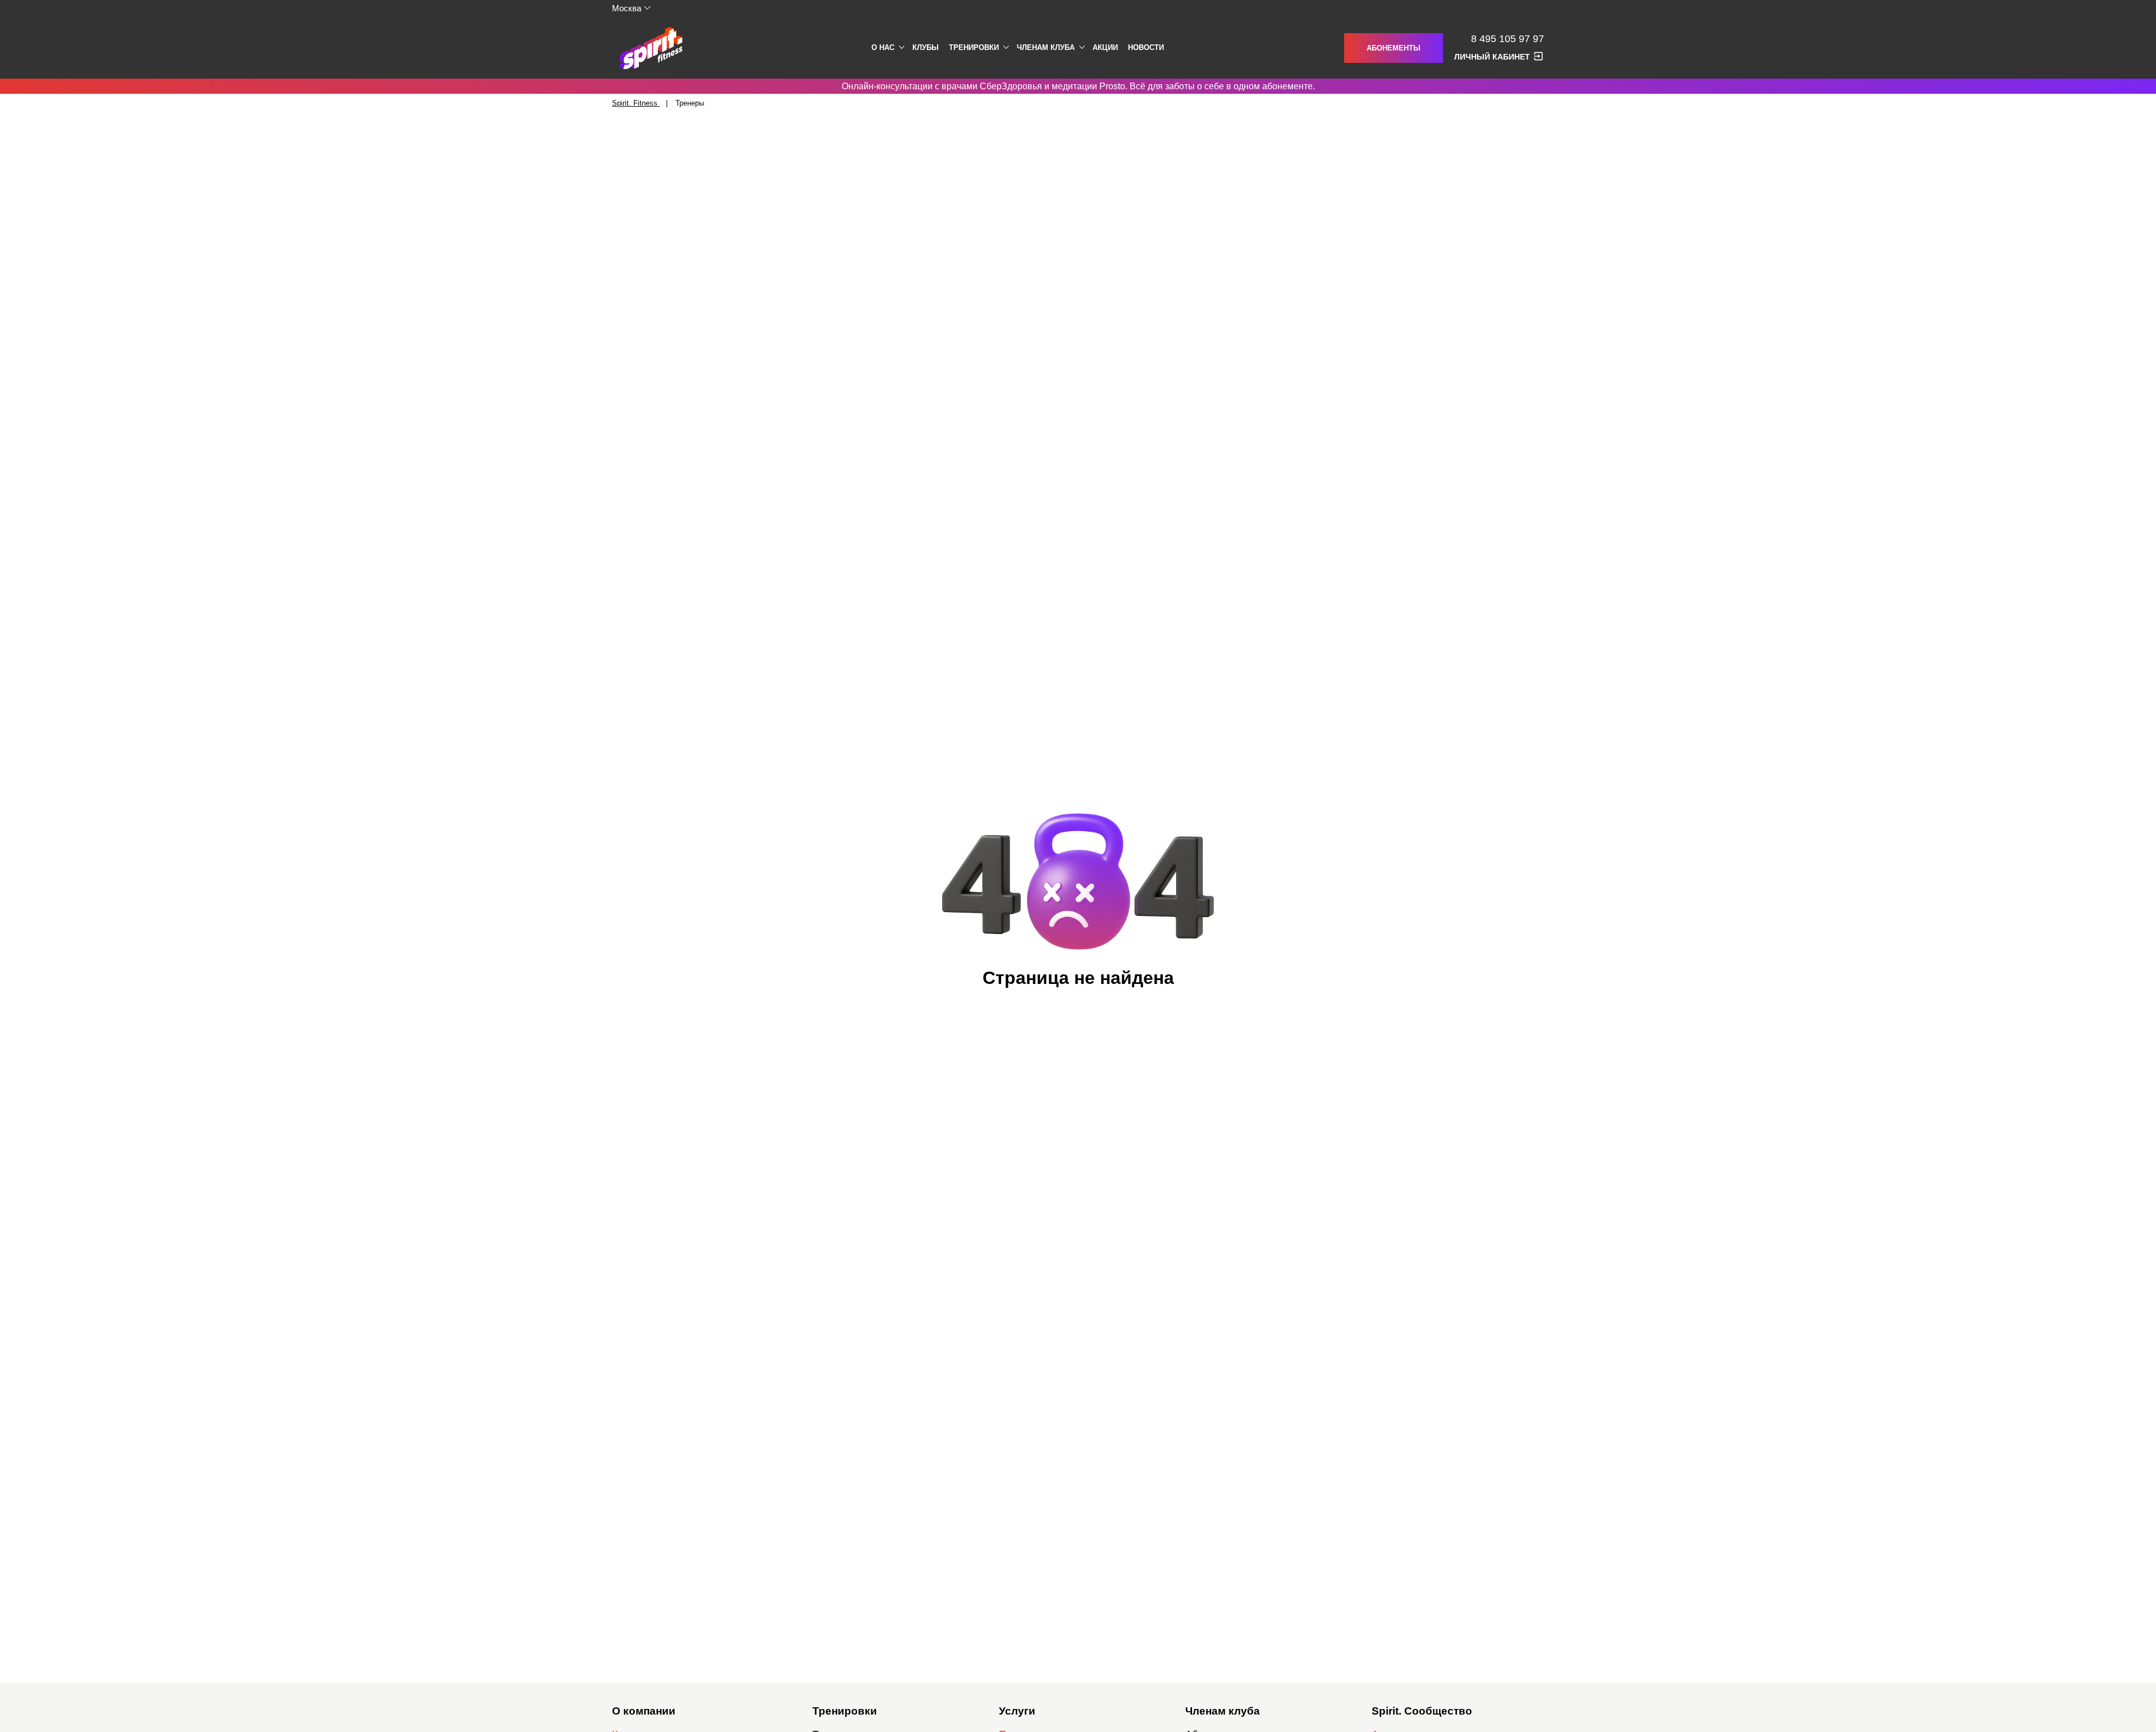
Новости (1146, 47)
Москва (627, 8)
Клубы (926, 47)
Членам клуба (1046, 47)
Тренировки (974, 47)
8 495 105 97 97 (1508, 39)
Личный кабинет (1492, 57)
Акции (1105, 47)
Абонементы (1394, 48)
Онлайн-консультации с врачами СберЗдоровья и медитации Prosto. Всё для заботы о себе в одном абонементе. (1078, 86)
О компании (644, 1711)
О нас (883, 47)
